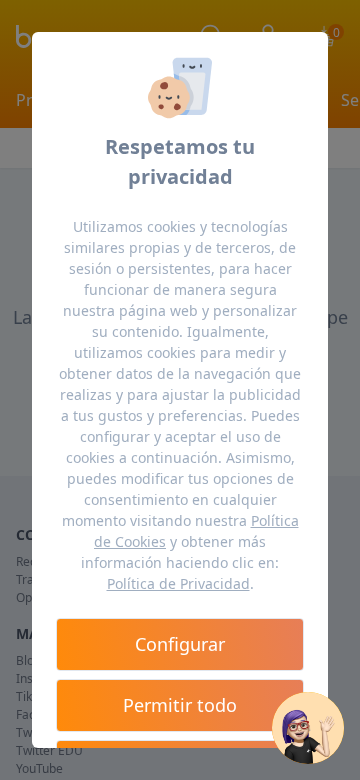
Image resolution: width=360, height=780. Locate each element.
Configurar (180, 644)
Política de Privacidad (178, 583)
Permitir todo (180, 705)
